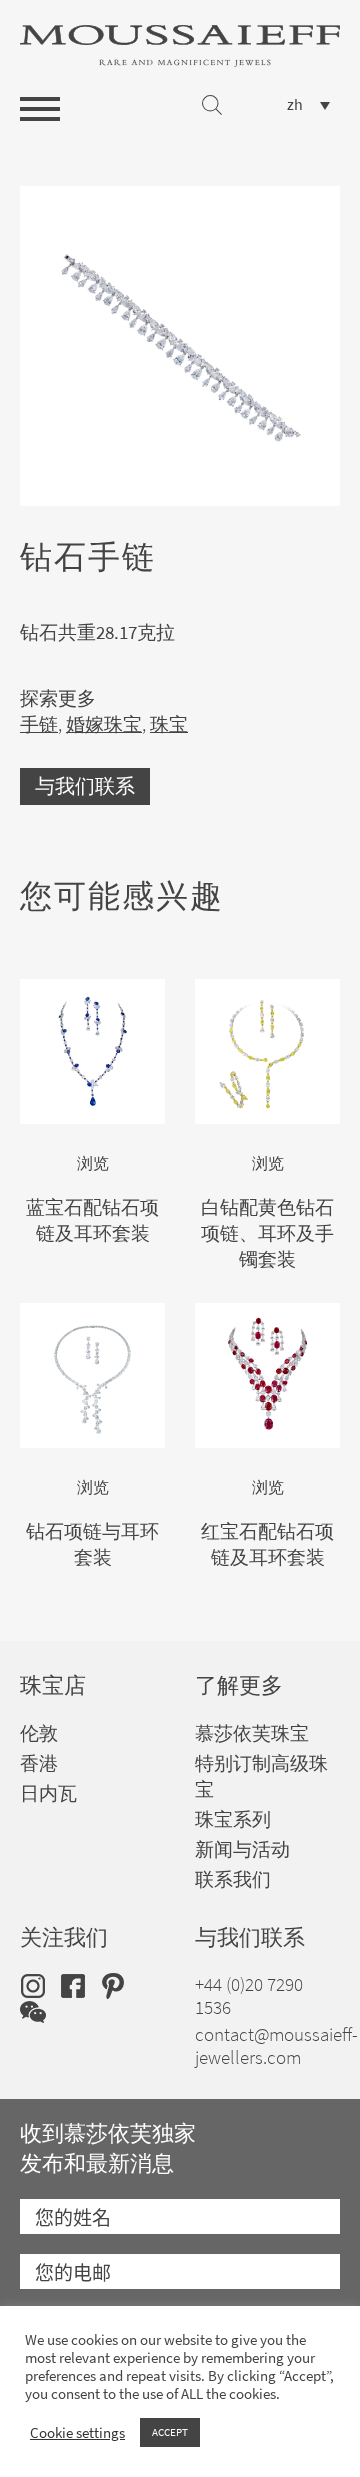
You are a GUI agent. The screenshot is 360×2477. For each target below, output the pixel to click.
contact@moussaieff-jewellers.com (276, 2046)
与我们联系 (85, 786)
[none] (308, 104)
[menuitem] (308, 104)
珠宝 (169, 724)
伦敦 (39, 1733)
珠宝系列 (233, 1819)
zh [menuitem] (295, 105)
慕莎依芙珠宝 (252, 1733)
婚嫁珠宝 (104, 724)
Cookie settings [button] (77, 2433)
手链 (39, 724)
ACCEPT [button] (170, 2432)
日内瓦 (48, 1793)
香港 (39, 1763)
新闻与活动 (242, 1849)
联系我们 (233, 1879)
